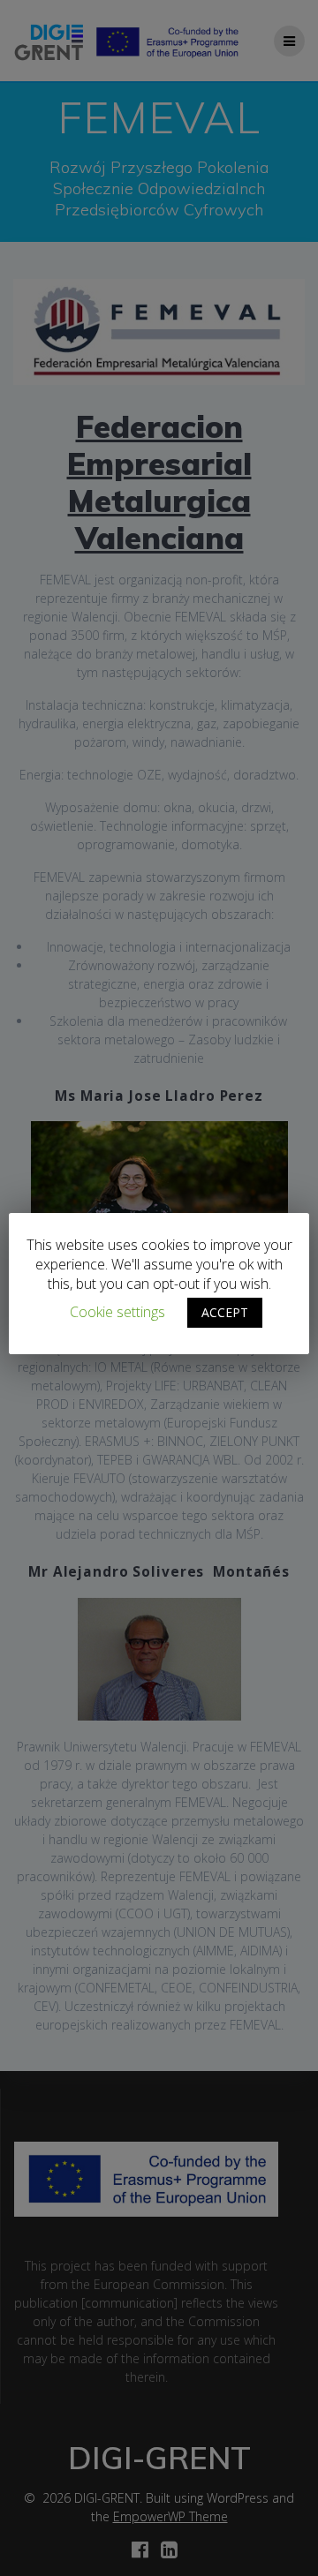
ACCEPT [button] (225, 1312)
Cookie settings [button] (117, 1312)
